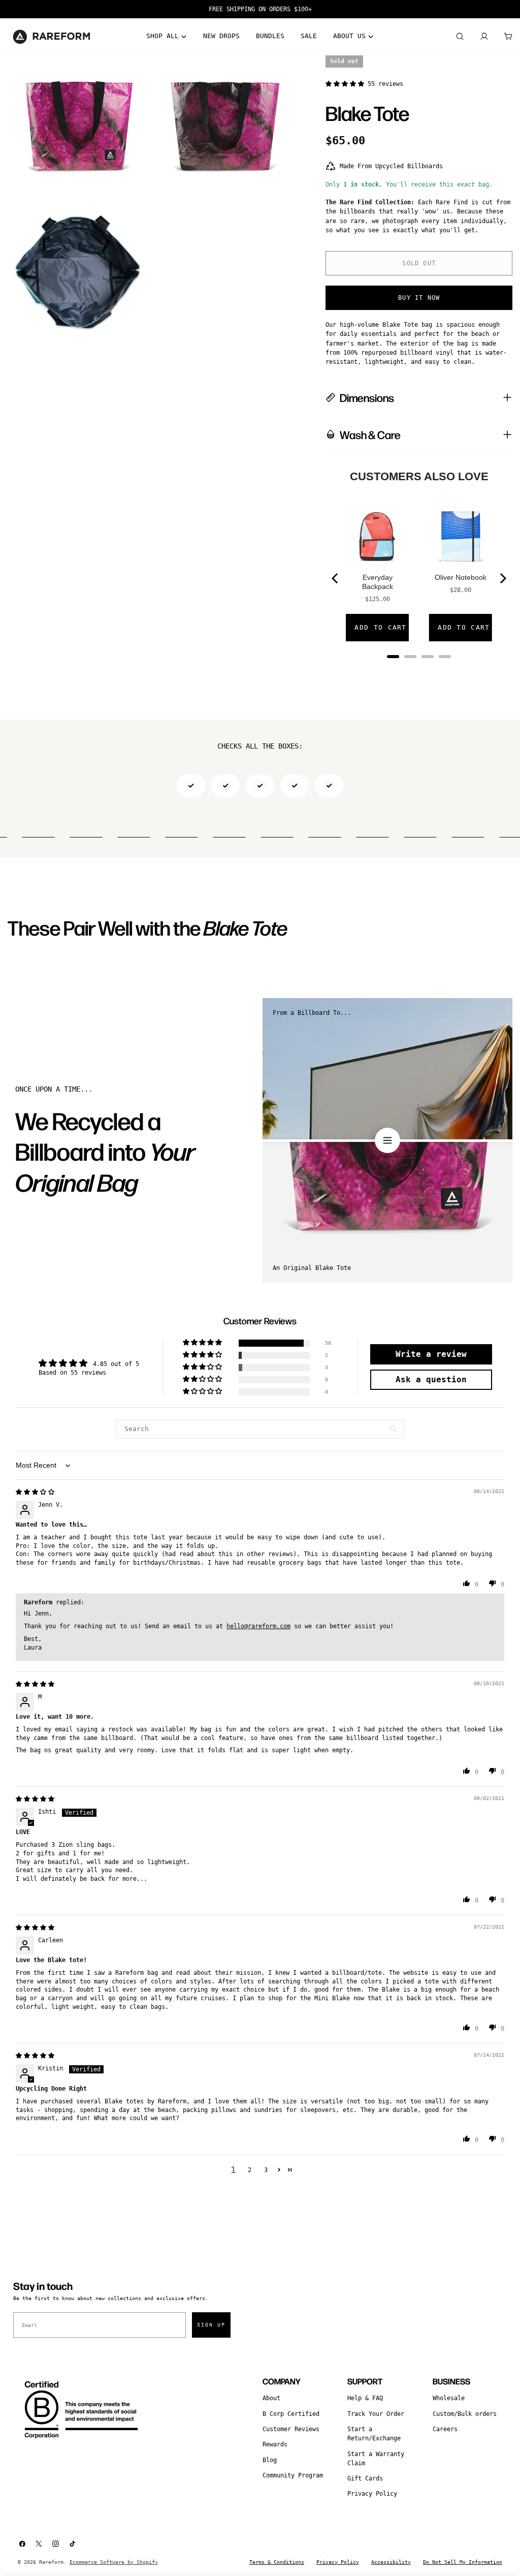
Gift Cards (365, 2478)
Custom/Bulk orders (465, 2414)
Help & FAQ (365, 2398)
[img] (35, 1492)
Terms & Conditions (277, 2562)
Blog (270, 2460)
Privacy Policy (372, 2494)
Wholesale (449, 2398)
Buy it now (419, 298)
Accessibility (391, 2562)
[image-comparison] (387, 1140)
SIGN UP (211, 2325)
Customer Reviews (291, 2429)
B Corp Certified (291, 2414)
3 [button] (266, 2170)
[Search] (460, 37)
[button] (347, 84)
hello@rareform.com (258, 1626)
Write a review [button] (431, 1354)
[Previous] (336, 578)
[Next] (502, 578)
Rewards (275, 2444)
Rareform (51, 2562)
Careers (445, 2429)
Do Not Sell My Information (463, 2562)
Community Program (293, 2475)
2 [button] (250, 2170)
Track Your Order (376, 2414)
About (271, 2398)
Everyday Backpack (378, 582)
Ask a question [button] (431, 1379)
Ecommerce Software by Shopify (114, 2562)
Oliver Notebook (461, 577)
